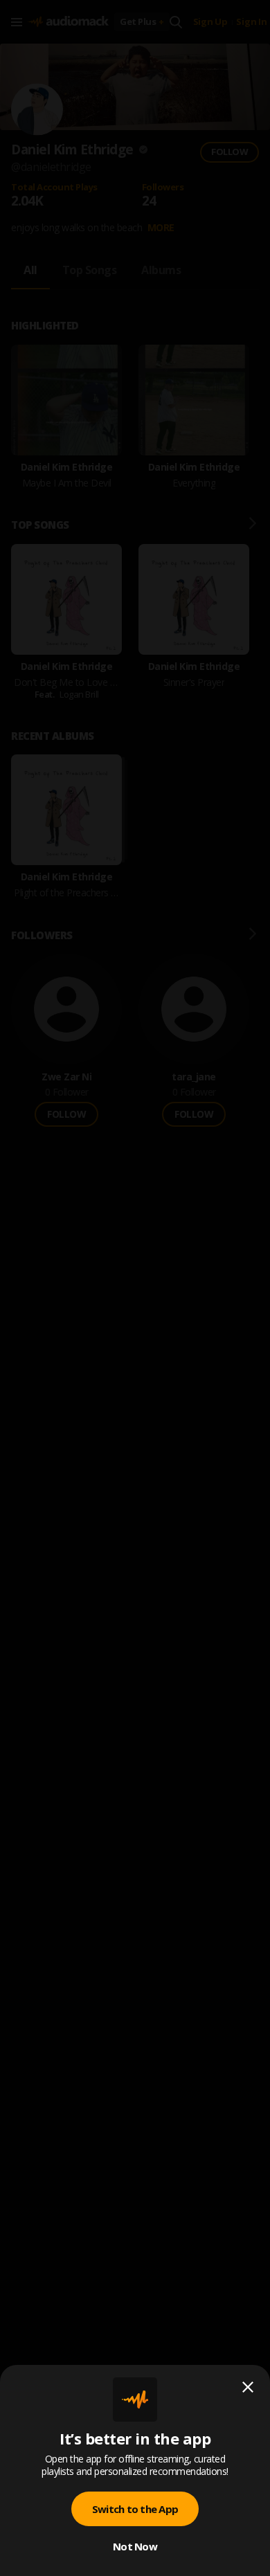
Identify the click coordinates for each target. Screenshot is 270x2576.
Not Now (135, 2546)
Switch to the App (135, 2509)
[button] (135, 1288)
